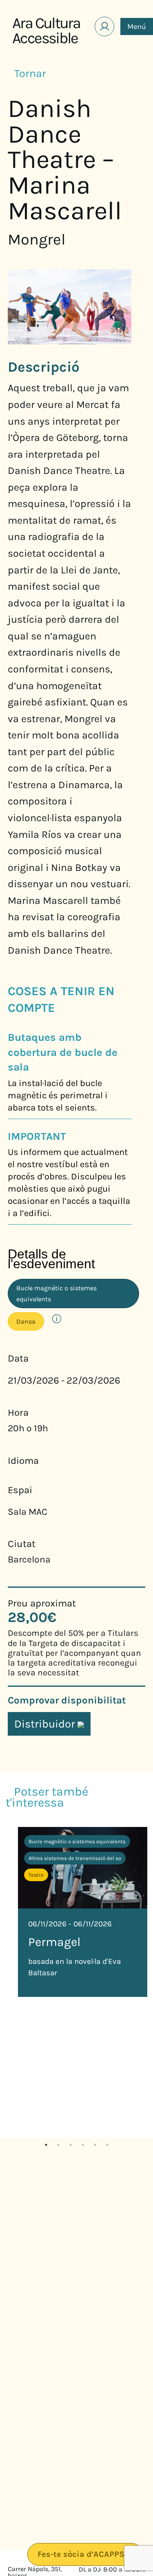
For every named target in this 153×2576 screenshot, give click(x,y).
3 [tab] (71, 2144)
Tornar (31, 73)
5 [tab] (95, 2144)
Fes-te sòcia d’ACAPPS (82, 2554)
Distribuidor (46, 1724)
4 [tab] (83, 2144)
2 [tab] (58, 2144)
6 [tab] (107, 2144)
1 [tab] (46, 2144)
